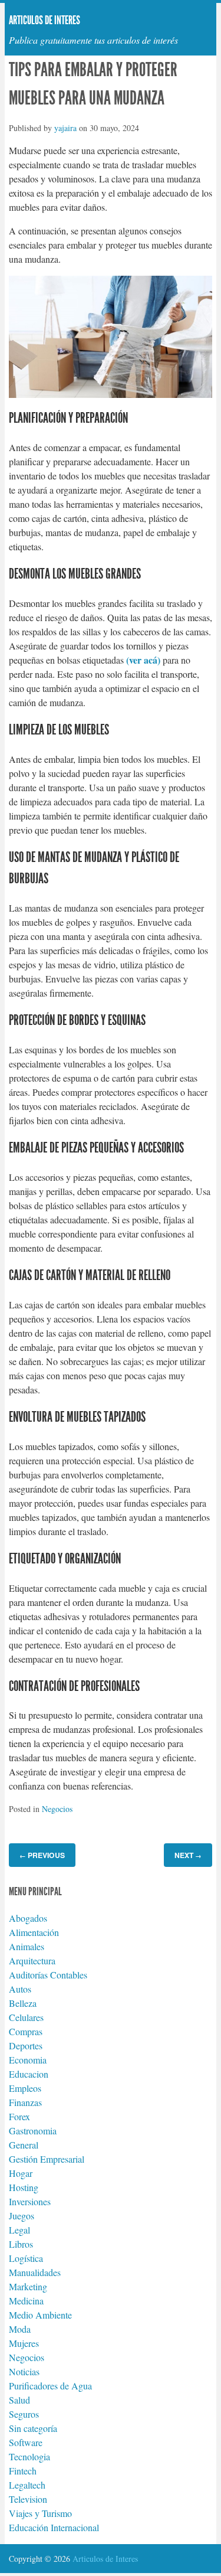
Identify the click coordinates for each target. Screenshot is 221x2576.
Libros (21, 2244)
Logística (26, 2258)
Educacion (29, 2074)
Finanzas (25, 2102)
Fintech (23, 2471)
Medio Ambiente (40, 2315)
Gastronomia (33, 2131)
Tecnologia (29, 2456)
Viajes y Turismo (40, 2513)
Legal (19, 2230)
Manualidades (35, 2272)
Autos (20, 1989)
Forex (19, 2116)
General (24, 2145)
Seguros (24, 2414)
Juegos (22, 2216)
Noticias (24, 2371)
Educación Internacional (54, 2527)
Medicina (26, 2301)
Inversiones (30, 2201)
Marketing (28, 2286)
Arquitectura (32, 1960)
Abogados (28, 1918)
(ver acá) (143, 660)
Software (26, 2442)
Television (28, 2499)
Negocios (57, 1809)
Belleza (23, 2003)
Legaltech (27, 2485)
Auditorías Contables (48, 1975)
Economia (28, 2060)
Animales (27, 1946)
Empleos (25, 2088)
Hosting (24, 2187)
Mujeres (24, 2343)
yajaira (65, 128)
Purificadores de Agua (50, 2386)
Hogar (21, 2173)
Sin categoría (33, 2428)
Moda (20, 2329)
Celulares (26, 2017)
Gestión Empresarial (47, 2159)
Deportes (26, 2046)
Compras (26, 2031)
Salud (19, 2400)
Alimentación (34, 1932)
